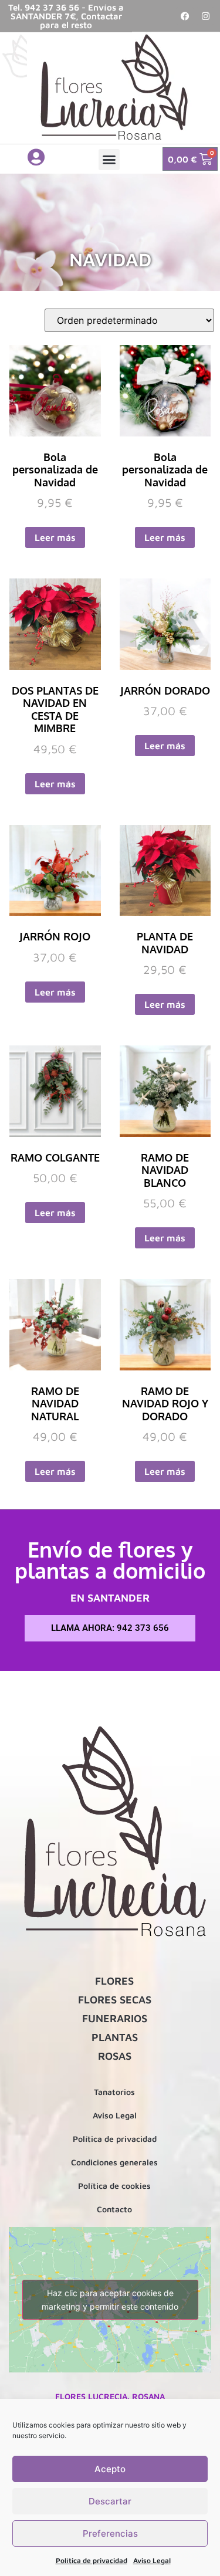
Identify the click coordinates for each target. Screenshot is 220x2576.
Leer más (55, 537)
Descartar (110, 2501)
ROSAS (115, 2056)
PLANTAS (115, 2037)
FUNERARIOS (115, 2018)
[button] (109, 160)
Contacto (114, 2209)
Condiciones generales (114, 2162)
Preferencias (110, 2533)
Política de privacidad (92, 2560)
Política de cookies (114, 2186)
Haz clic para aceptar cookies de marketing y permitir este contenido (110, 2300)
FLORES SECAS (115, 2000)
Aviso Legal (152, 2560)
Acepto (110, 2469)
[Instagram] (205, 16)
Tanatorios (114, 2092)
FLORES (114, 1981)
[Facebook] (185, 16)
